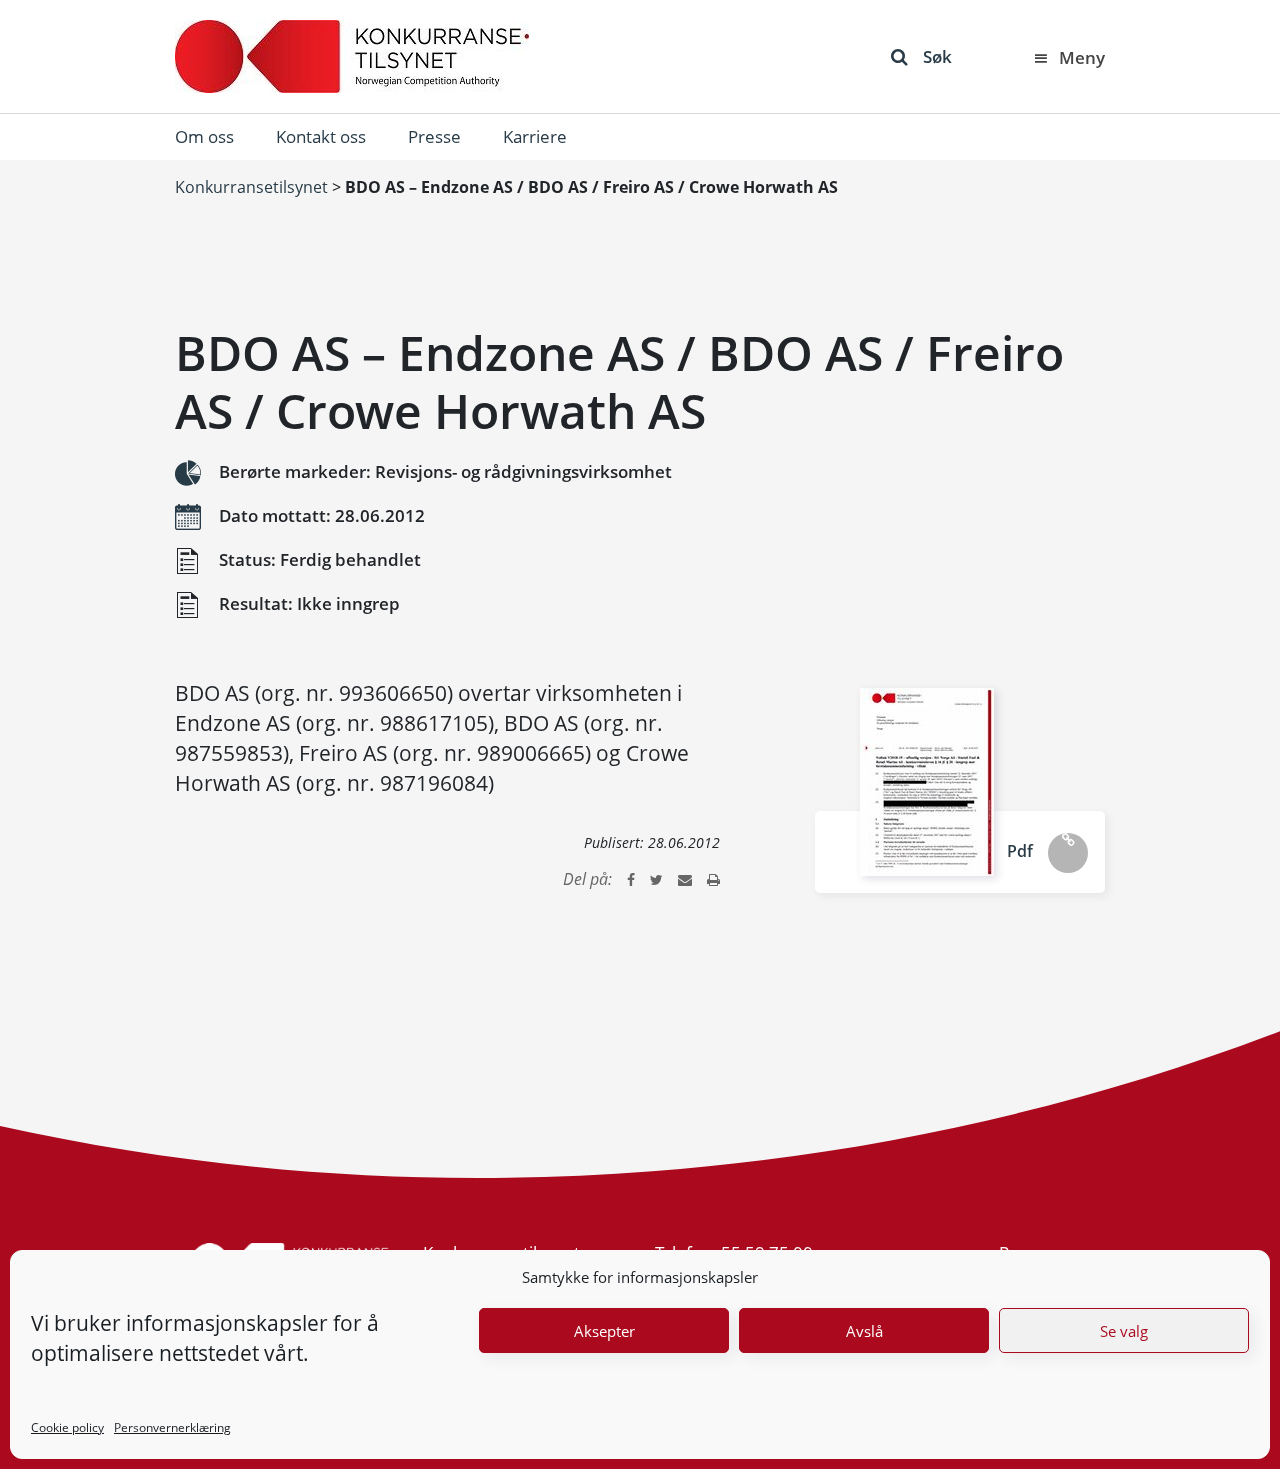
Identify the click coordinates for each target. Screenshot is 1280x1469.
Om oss (204, 136)
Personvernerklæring (172, 1427)
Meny (1082, 57)
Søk (937, 56)
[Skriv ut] (713, 879)
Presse (434, 136)
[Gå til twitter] (656, 879)
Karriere (535, 136)
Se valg (1124, 1331)
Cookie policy (67, 1427)
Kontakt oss (321, 136)
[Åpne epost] (685, 879)
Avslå (864, 1331)
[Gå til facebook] (631, 879)
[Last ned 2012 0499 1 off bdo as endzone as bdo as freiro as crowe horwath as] (927, 782)
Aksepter (604, 1331)
